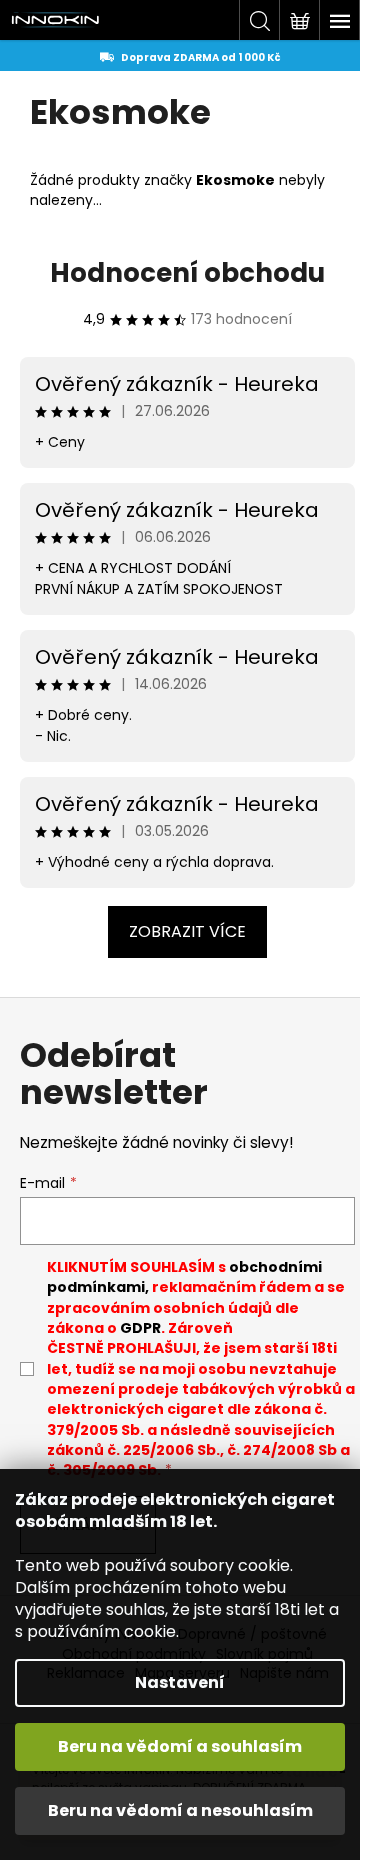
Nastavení (180, 1682)
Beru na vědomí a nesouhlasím (180, 1810)
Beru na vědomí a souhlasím (180, 1746)
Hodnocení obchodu (187, 273)
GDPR (140, 1328)
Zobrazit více (187, 931)
